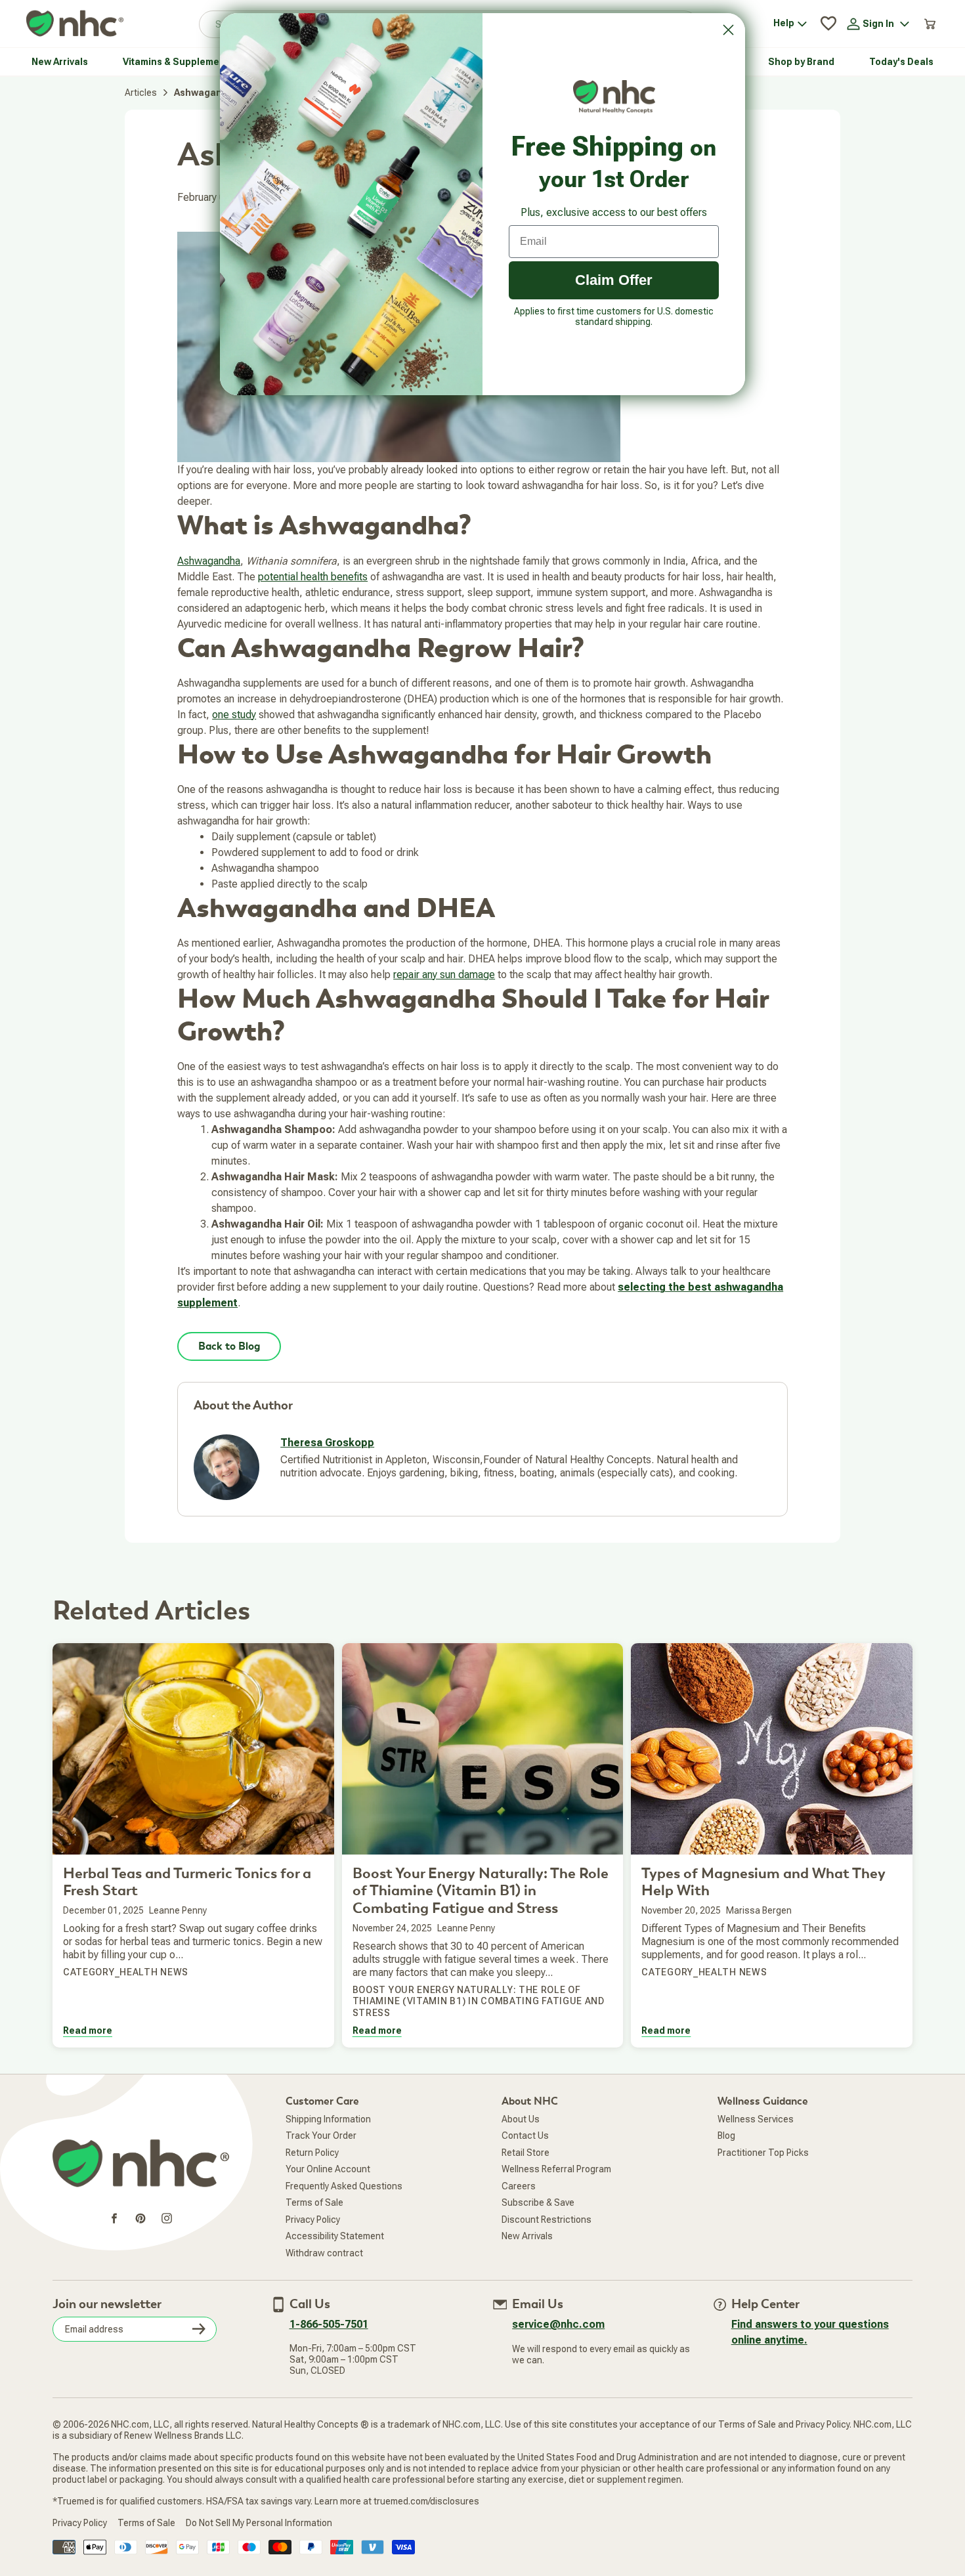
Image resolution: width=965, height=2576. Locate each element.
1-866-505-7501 (329, 2324)
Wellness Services (756, 2119)
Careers (519, 2186)
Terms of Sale (314, 2202)
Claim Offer (614, 280)
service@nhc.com (558, 2324)
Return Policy (312, 2153)
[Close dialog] (728, 30)
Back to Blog (229, 1346)
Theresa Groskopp (327, 1443)
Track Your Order (321, 2136)
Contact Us (525, 2136)
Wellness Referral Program (556, 2169)
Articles (141, 93)
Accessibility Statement (335, 2236)
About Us (521, 2119)
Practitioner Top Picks (763, 2153)
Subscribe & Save (538, 2202)
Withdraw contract (324, 2253)
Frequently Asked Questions (344, 2186)
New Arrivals (527, 2236)
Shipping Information (328, 2119)
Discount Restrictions (547, 2220)
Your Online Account (328, 2169)
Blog (726, 2136)
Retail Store (525, 2153)
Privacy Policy (313, 2220)
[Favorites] (828, 24)
